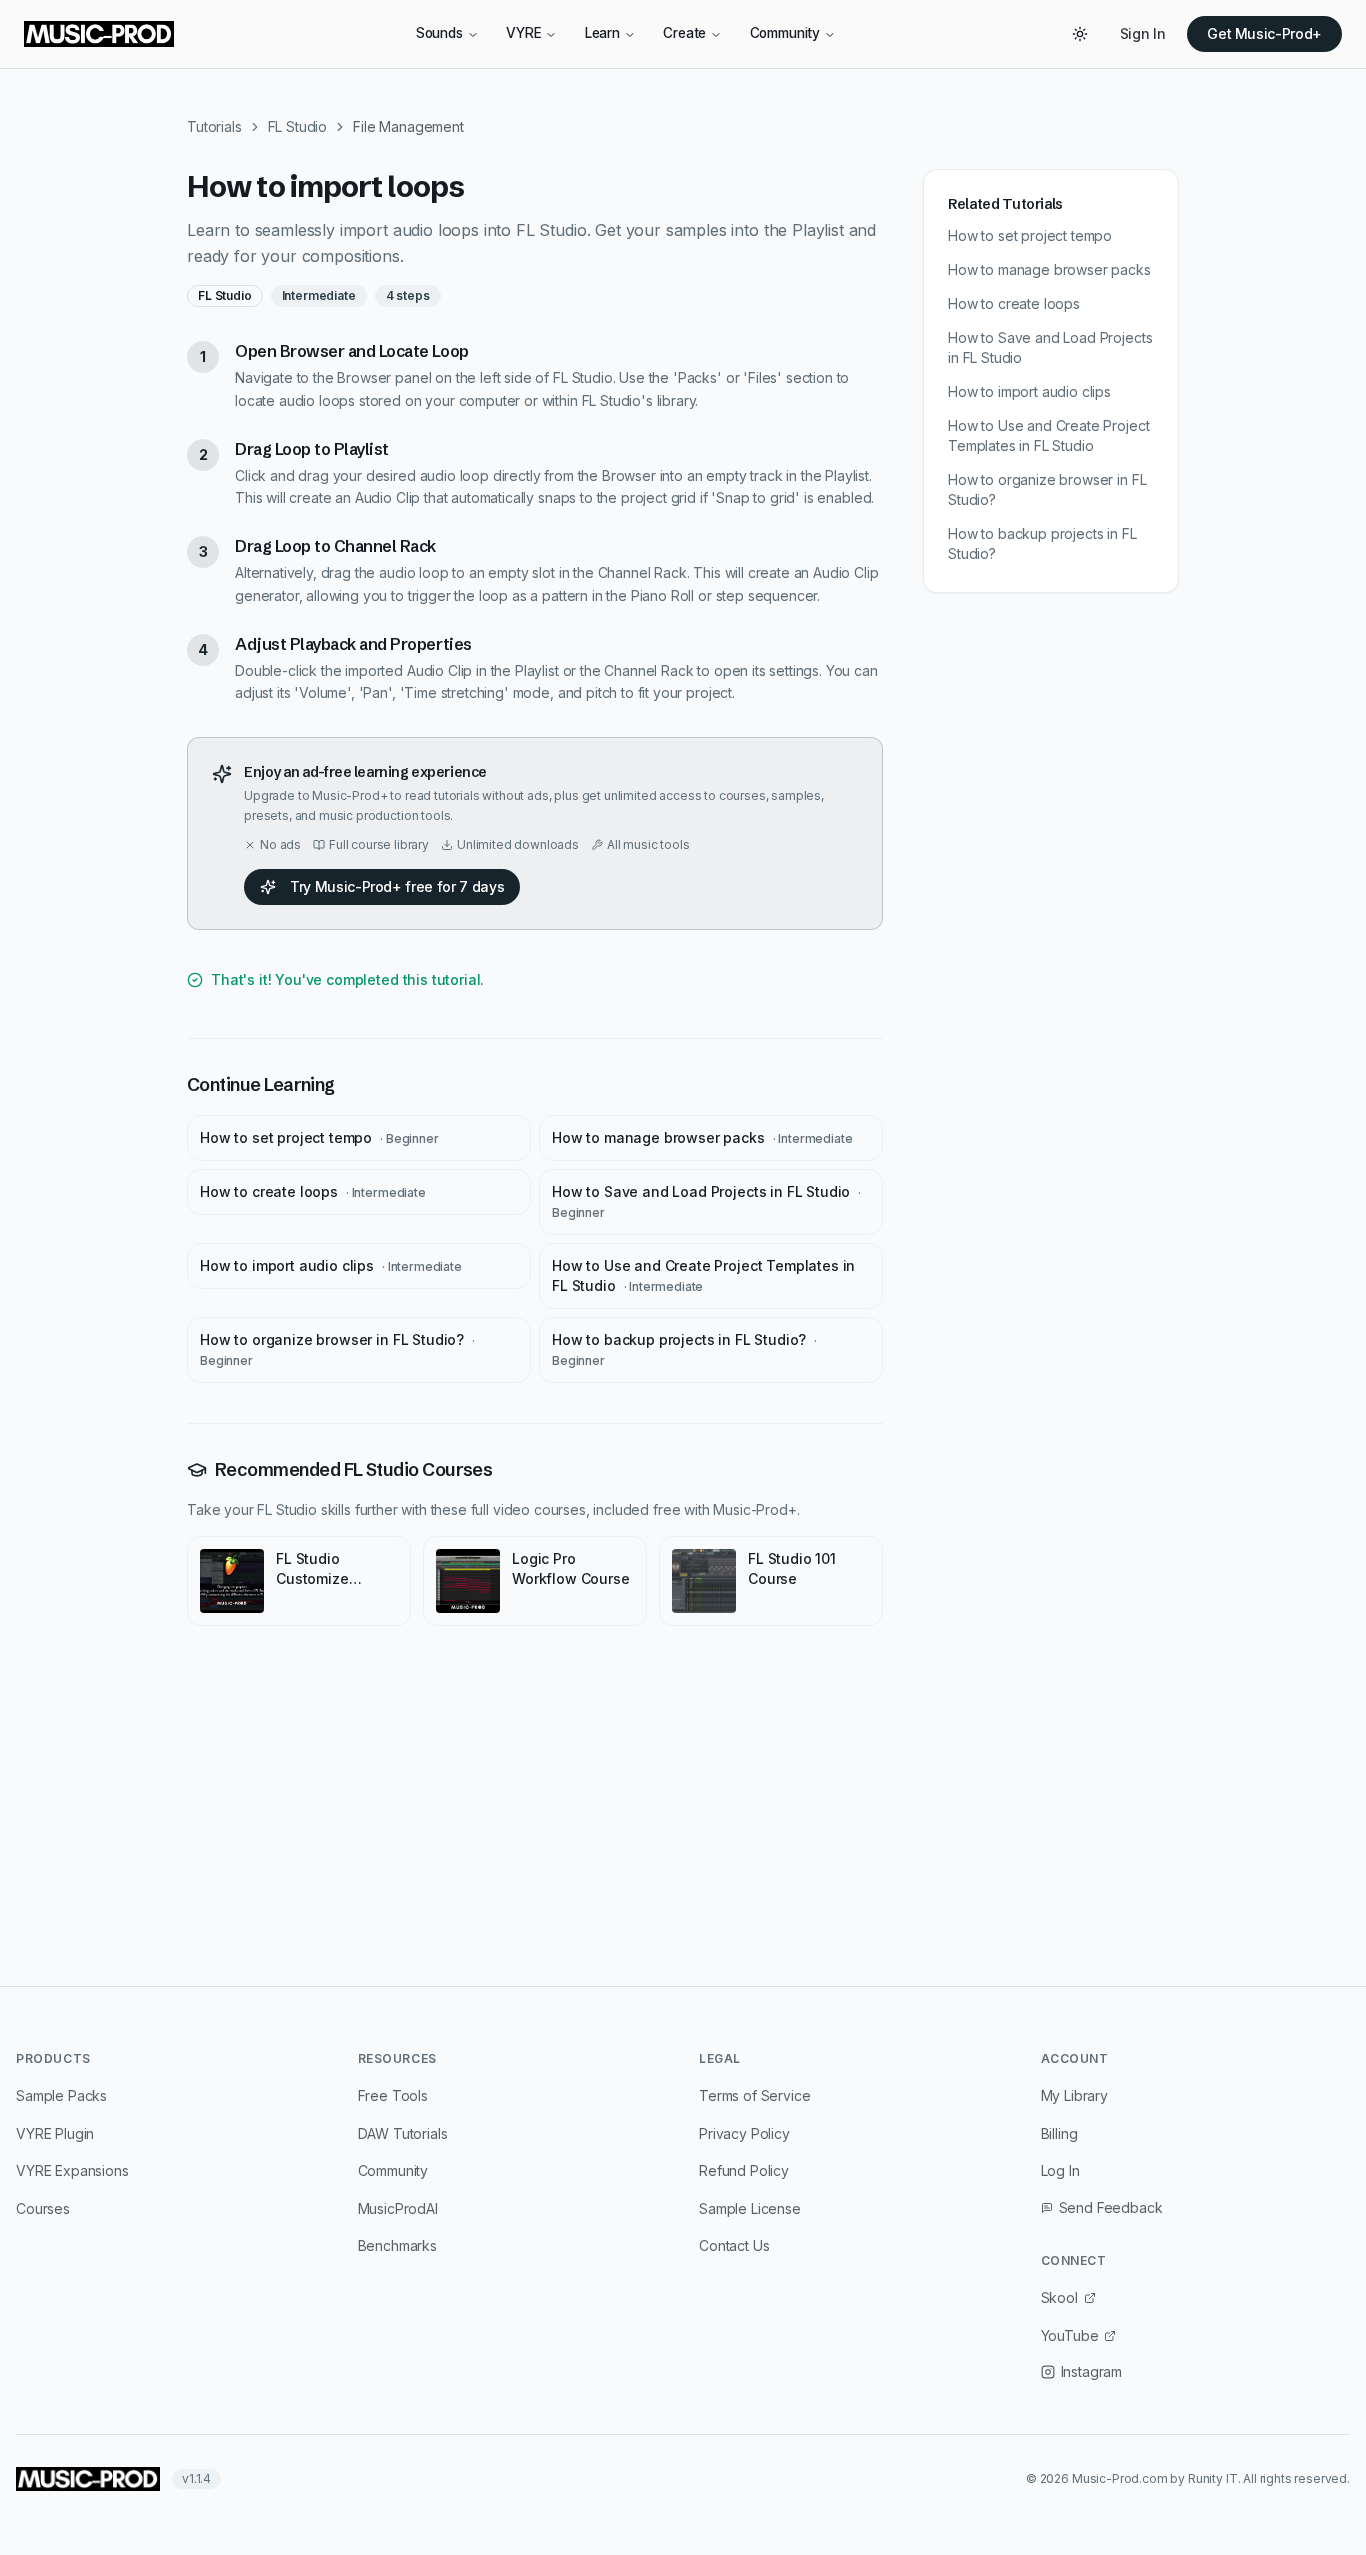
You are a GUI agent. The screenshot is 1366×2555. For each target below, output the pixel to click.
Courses (43, 2208)
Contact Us (734, 2245)
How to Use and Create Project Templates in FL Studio (703, 1275)
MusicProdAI (398, 2208)
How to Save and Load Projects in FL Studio (706, 1201)
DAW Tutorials (403, 2133)
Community (785, 33)
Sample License (750, 2208)
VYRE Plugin (55, 2133)
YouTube (1070, 2335)
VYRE (523, 33)
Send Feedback (1111, 2207)
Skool (1059, 2297)
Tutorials (214, 126)
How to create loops (313, 1191)
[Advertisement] (683, 1814)
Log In (1060, 2170)
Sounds (439, 33)
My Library (1074, 2095)
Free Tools (393, 2095)
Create (684, 33)
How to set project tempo (319, 1137)
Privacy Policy (744, 2133)
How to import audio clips (331, 1265)
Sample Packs (61, 2095)
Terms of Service (754, 2095)
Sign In (1143, 33)
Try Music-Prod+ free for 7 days (397, 886)
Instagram (1092, 2371)
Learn (602, 33)
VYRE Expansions (72, 2170)
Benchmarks (397, 2245)
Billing (1059, 2133)
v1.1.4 (196, 2478)
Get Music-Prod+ (1264, 33)
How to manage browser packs (702, 1137)
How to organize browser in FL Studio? (337, 1349)
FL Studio (298, 126)
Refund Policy (744, 2170)
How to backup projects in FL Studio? (684, 1349)
